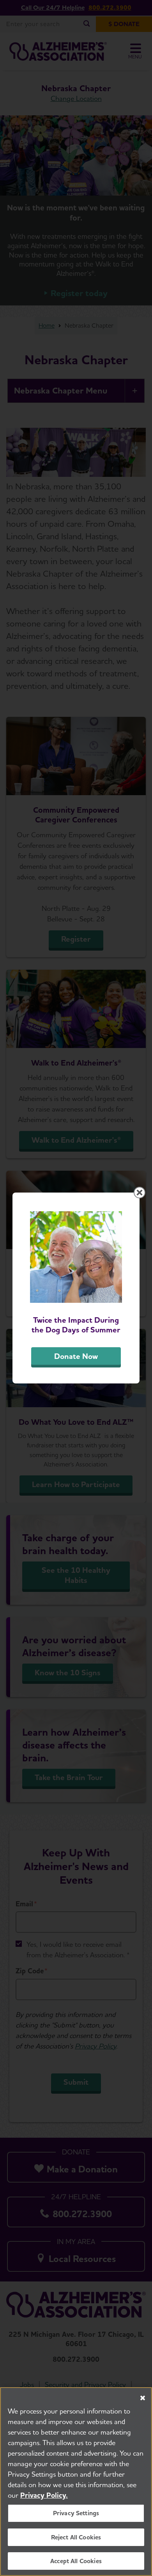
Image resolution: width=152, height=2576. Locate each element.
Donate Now (76, 1356)
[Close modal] (140, 1193)
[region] (76, 2482)
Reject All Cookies (76, 2537)
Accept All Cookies (76, 2561)
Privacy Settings (76, 2513)
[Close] (143, 2398)
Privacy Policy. (44, 2495)
